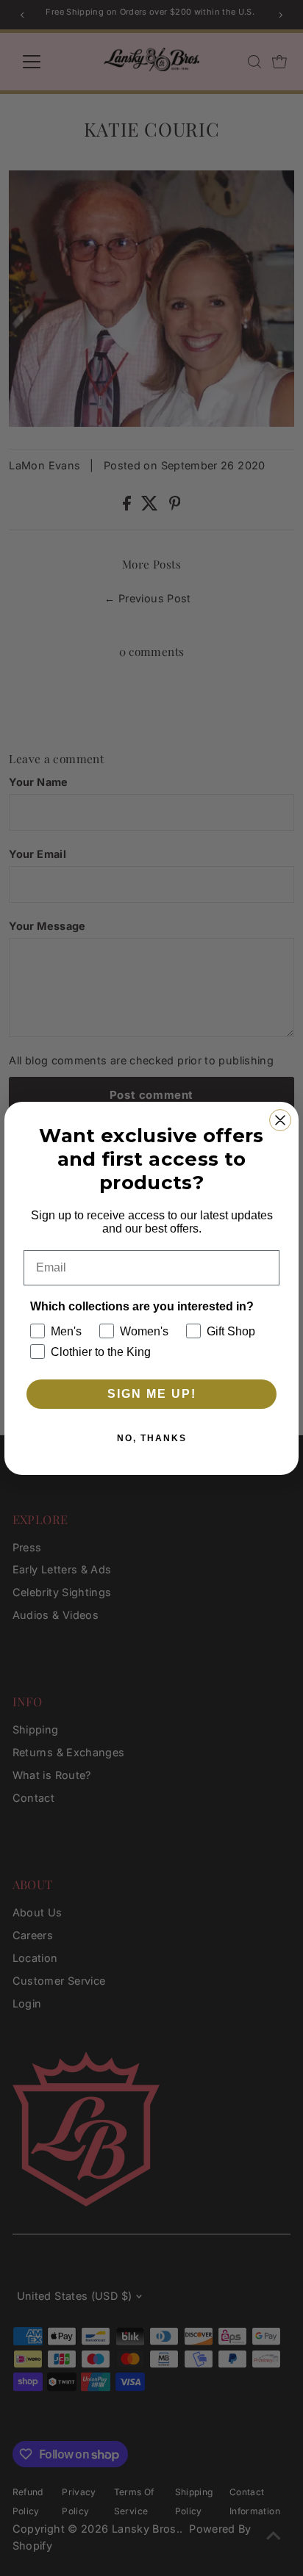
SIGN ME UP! (152, 1394)
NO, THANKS (152, 1438)
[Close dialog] (280, 1120)
